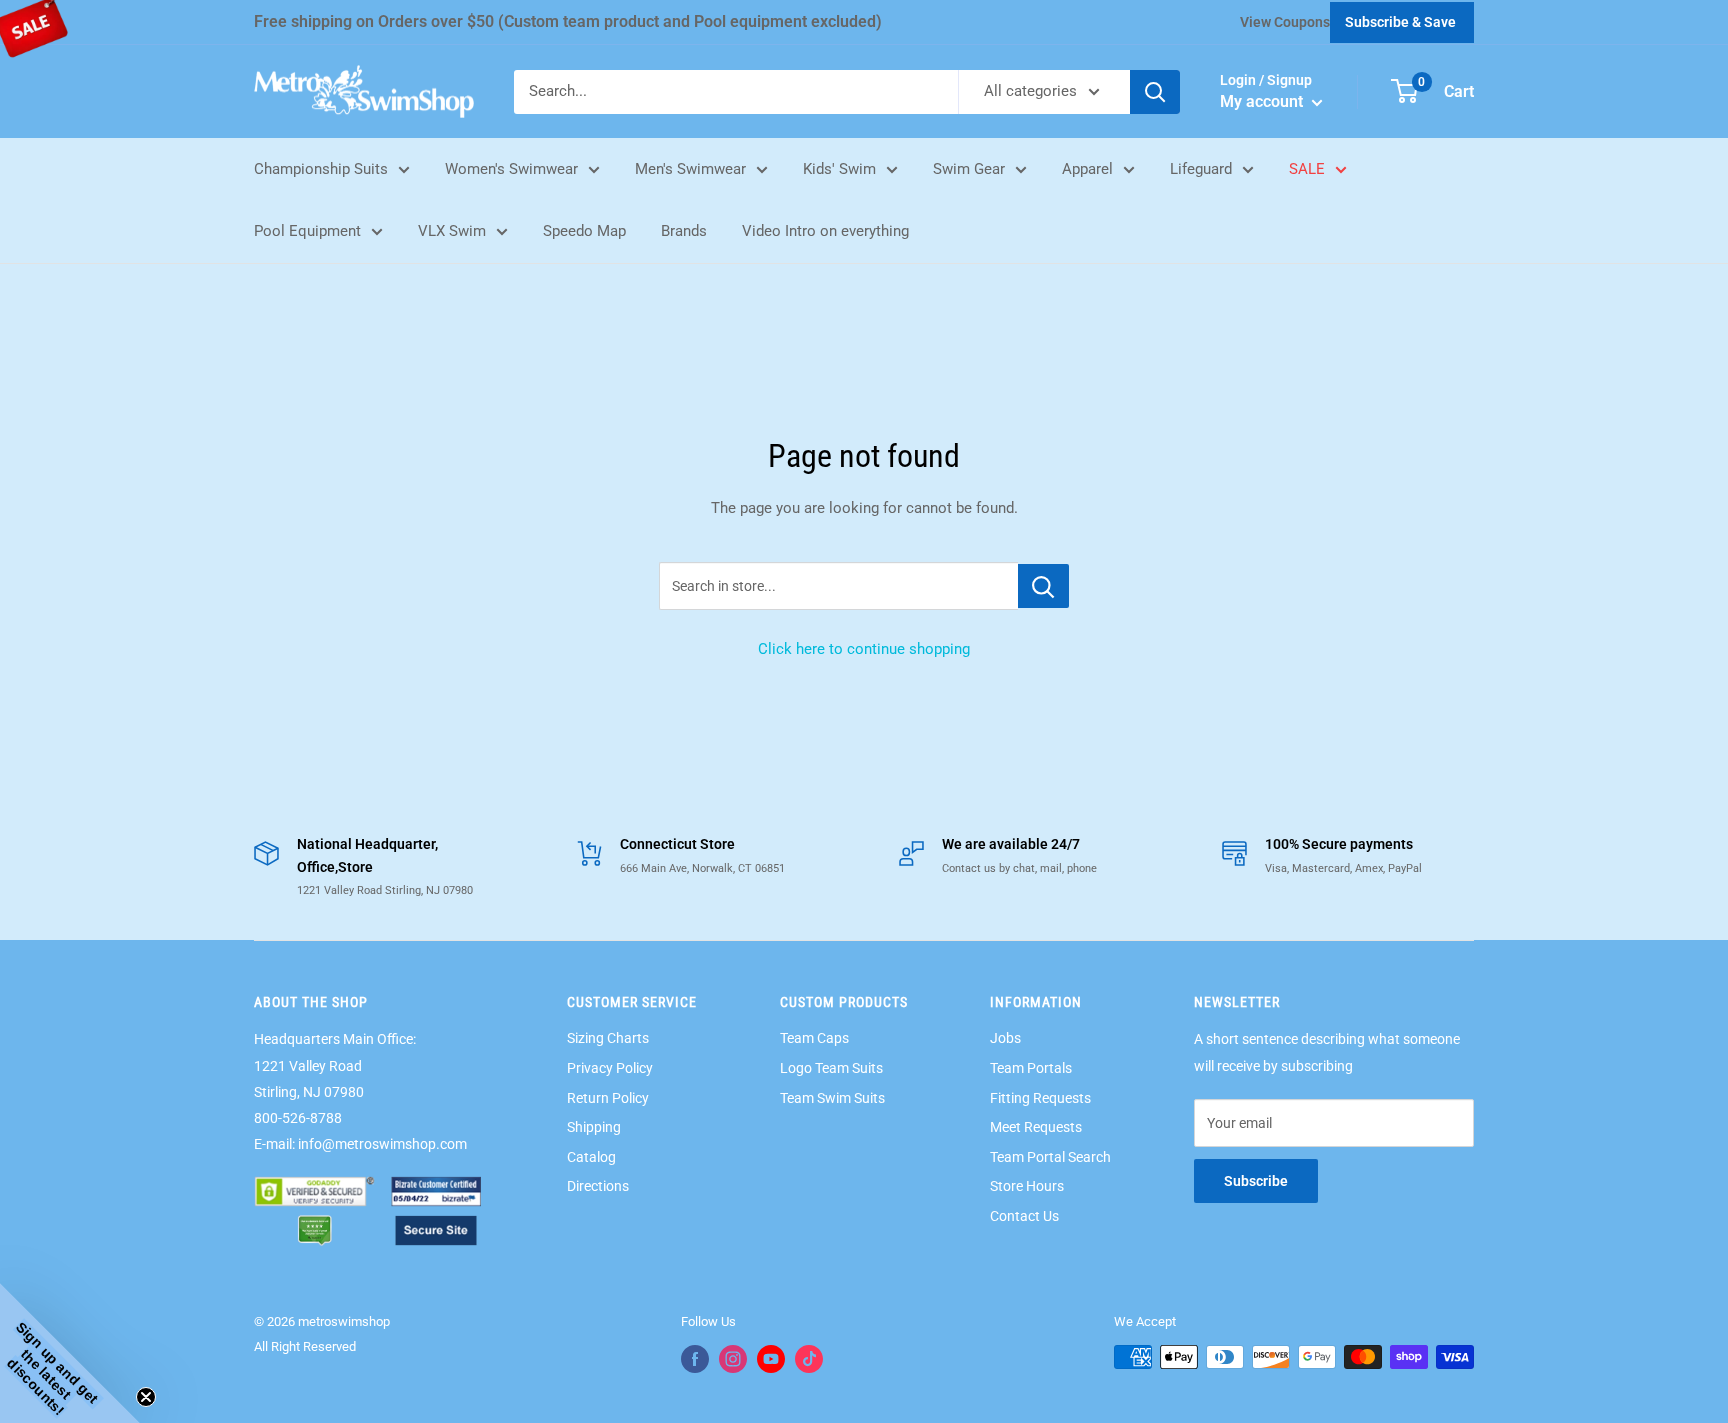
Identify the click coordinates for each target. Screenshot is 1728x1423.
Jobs (1005, 1038)
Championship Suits (321, 169)
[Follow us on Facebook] (695, 1359)
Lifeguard (1201, 169)
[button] (70, 1353)
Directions (598, 1186)
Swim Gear (969, 169)
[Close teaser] (146, 1397)
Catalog (591, 1157)
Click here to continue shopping (864, 649)
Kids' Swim (839, 169)
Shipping (594, 1127)
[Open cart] (1404, 91)
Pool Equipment (307, 231)
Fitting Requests (1040, 1098)
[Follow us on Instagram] (733, 1359)
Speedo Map (584, 231)
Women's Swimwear (511, 169)
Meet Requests (1036, 1127)
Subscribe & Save (1400, 22)
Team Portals (1031, 1068)
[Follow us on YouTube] (771, 1359)
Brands (684, 231)
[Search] (1155, 92)
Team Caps (814, 1038)
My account (1263, 101)
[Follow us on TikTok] (809, 1359)
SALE (1307, 169)
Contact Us (1024, 1216)
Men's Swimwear (690, 169)
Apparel (1087, 169)
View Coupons (1285, 22)
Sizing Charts (608, 1038)
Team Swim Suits (832, 1098)
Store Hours (1027, 1186)
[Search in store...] (1043, 586)
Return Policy (608, 1098)
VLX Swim (452, 231)
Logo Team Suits (831, 1068)
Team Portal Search (1050, 1157)
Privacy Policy (610, 1068)
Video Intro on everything (825, 231)
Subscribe (1256, 1181)
